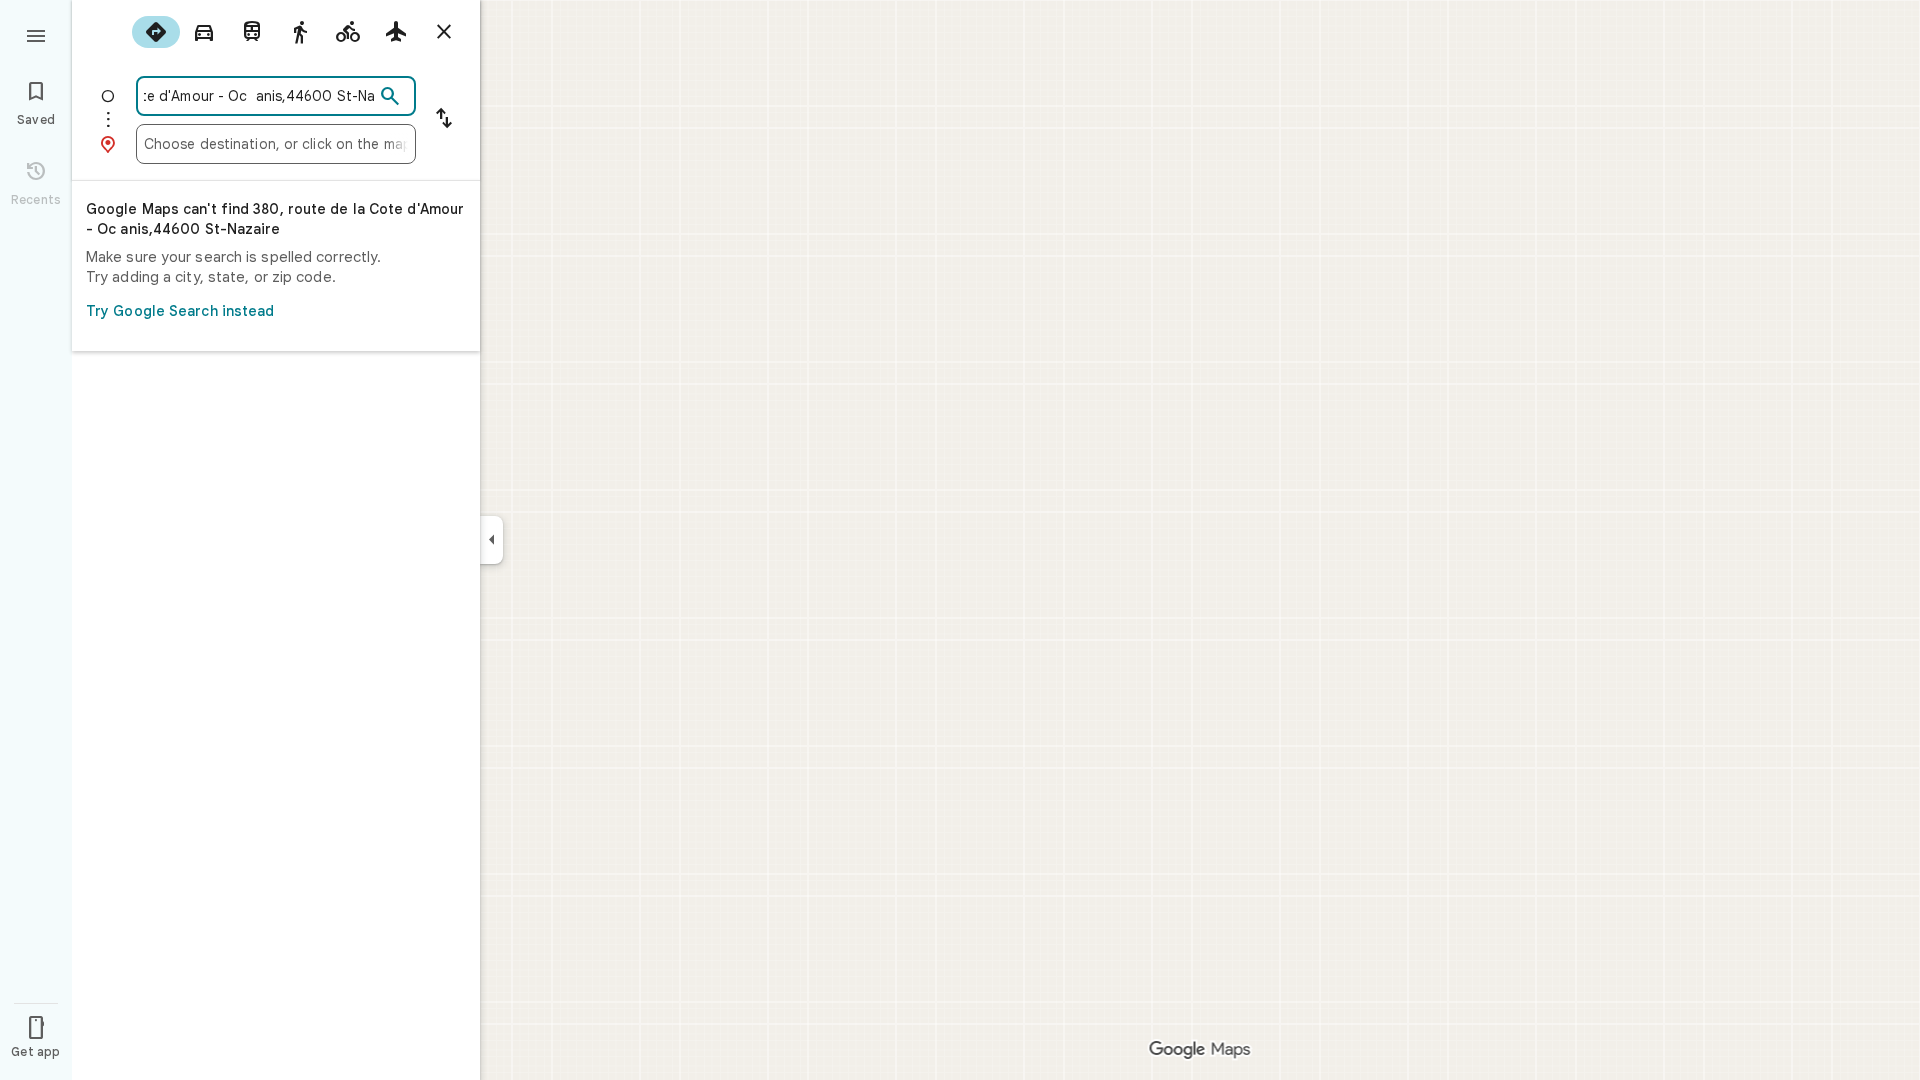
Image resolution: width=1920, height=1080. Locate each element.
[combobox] (259, 96)
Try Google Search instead (180, 311)
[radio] (156, 32)
